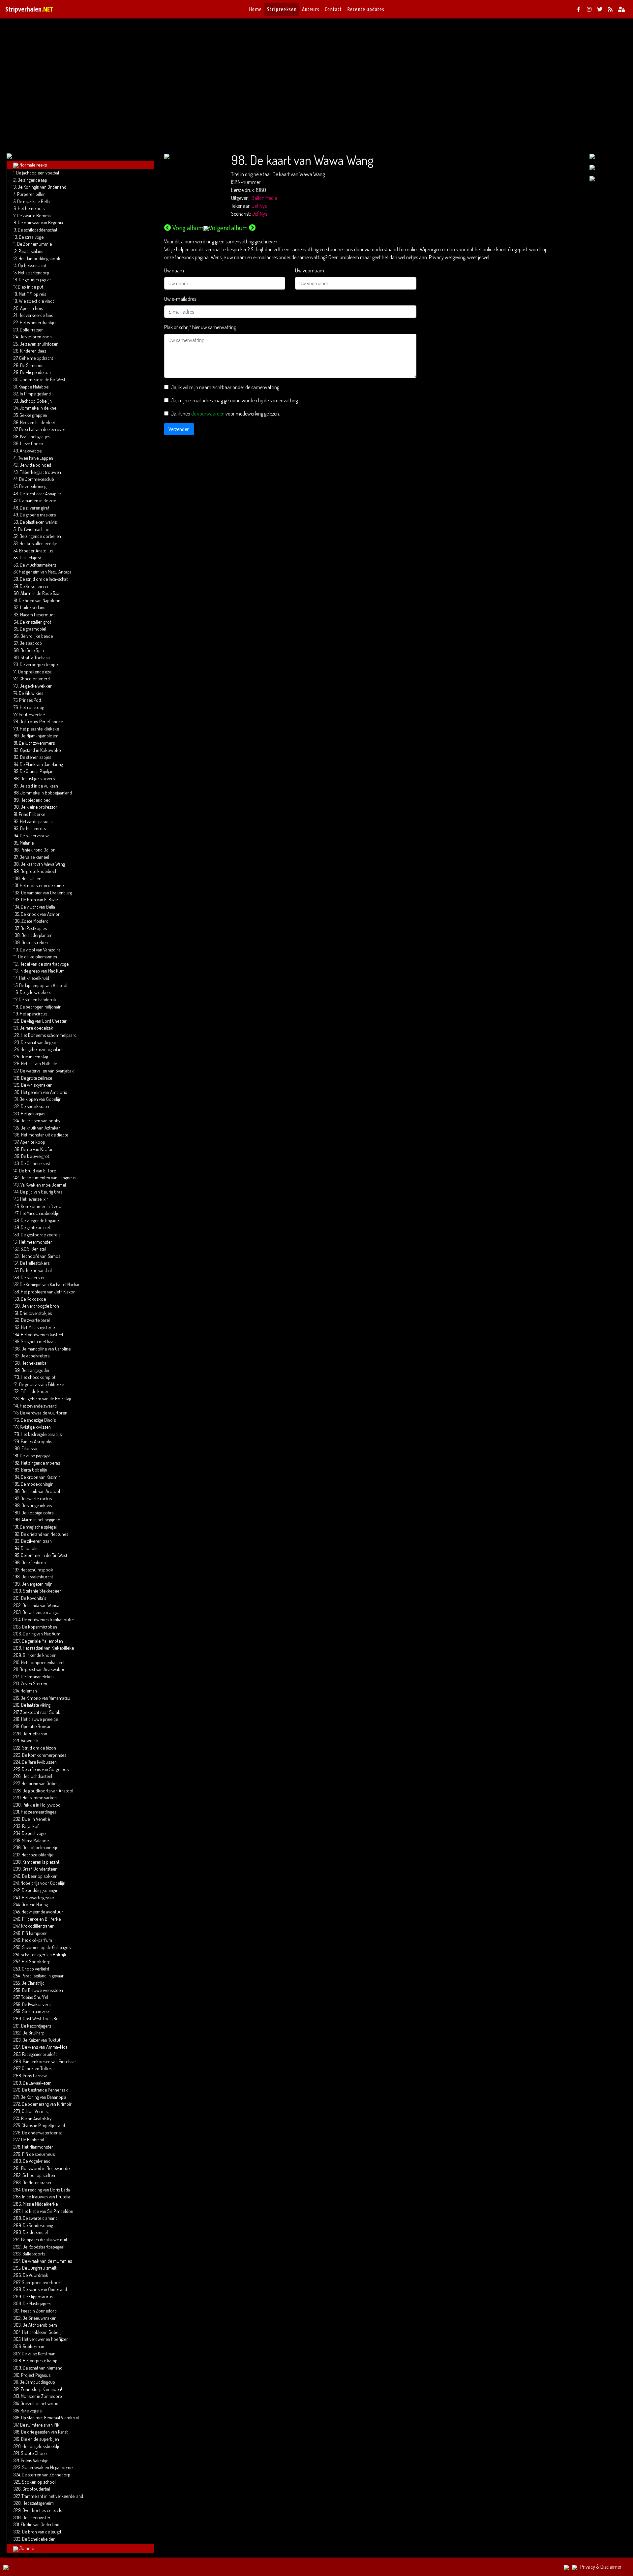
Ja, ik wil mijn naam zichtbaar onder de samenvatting (225, 387)
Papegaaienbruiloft (39, 2054)
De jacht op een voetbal (38, 172)
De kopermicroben (40, 1627)
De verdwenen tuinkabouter (48, 1619)
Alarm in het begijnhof (42, 1519)
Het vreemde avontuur (42, 1911)
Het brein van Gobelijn (42, 1783)
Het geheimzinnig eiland (42, 1049)
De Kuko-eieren (35, 586)
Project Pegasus (36, 2375)
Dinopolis (30, 1548)
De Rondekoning (38, 2225)
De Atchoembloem (40, 2325)
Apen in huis (31, 308)
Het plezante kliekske (39, 729)
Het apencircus (33, 1013)
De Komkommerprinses (44, 1755)
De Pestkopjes (34, 928)
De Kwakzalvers (36, 2004)
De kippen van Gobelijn (40, 1099)
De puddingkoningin (40, 1890)
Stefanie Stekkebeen (42, 1591)
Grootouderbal (36, 2489)
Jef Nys (259, 206)
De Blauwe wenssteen (43, 1990)
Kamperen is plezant (41, 1862)
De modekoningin (37, 1484)
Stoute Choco (34, 2453)
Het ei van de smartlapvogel (45, 964)
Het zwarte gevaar (38, 1897)
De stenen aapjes (36, 757)
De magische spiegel (38, 1527)
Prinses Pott (30, 700)
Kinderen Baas (33, 351)
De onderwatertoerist (42, 2132)
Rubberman (33, 2346)
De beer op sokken (40, 1876)
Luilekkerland (33, 607)
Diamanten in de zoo (38, 500)
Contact (333, 9)
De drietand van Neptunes (45, 1534)
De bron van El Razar (40, 899)
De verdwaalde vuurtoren (44, 1412)
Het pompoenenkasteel (43, 1662)
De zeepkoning (33, 486)
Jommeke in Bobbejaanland (46, 792)
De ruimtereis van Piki (40, 2425)
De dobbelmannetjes (41, 1847)
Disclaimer (611, 2567)
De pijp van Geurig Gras (41, 1192)
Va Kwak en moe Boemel (43, 1185)
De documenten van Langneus (48, 1177)
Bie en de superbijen (40, 2439)
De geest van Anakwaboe (42, 1669)
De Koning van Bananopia (43, 2097)
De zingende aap (32, 180)
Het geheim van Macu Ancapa (45, 572)
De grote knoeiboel (38, 871)
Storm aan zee (35, 2011)
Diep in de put (30, 287)
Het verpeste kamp (40, 2360)
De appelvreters (35, 1355)
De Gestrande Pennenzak (45, 2090)
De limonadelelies (37, 1676)
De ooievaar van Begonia (40, 222)
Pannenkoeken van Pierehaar (49, 2061)
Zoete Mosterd (35, 921)
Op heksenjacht (32, 265)
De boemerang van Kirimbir (47, 2104)
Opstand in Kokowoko (41, 750)
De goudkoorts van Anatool (48, 1790)
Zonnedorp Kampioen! (41, 2389)
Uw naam (174, 270)
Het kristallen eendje (38, 543)
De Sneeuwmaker (39, 2318)
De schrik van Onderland (45, 2289)
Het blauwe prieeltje (40, 1719)
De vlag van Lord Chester (44, 1021)
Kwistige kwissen (35, 1427)
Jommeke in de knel (38, 408)
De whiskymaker (36, 1085)
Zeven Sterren (34, 1683)
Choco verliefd (35, 1969)
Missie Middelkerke (40, 2204)
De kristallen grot (35, 622)
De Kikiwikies (31, 693)
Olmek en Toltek (37, 2068)
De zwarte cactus (36, 1498)
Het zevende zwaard (38, 1406)
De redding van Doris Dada (46, 2189)
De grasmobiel (33, 629)
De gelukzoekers (35, 992)
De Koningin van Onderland (42, 187)
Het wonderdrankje (38, 322)
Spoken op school (39, 2482)
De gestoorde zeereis (41, 1234)
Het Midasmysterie (38, 1327)
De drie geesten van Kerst (44, 2432)
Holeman (29, 1691)
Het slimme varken (40, 1797)
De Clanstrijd (33, 1983)
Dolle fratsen (32, 329)
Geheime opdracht (36, 358)
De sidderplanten (37, 935)
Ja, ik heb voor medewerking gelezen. (225, 414)
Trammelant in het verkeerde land (52, 2496)
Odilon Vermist (35, 2111)
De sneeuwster (36, 2517)
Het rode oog (32, 707)
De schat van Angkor (39, 1042)
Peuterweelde (32, 714)
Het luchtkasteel (37, 1776)
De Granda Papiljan (37, 771)
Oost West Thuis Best (42, 2018)
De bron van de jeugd (42, 2531)
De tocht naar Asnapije (40, 493)
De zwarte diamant (40, 2218)
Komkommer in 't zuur (42, 1206)
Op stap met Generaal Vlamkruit (50, 2417)
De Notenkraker (37, 2182)
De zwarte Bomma (34, 215)
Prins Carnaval (36, 2075)
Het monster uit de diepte (45, 1134)
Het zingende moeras (41, 1463)
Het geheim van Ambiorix (44, 1092)
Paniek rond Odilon (38, 850)
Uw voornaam (310, 270)
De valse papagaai (36, 1455)
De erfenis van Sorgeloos (45, 1769)
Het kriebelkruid (34, 978)
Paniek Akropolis (36, 1441)
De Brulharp (33, 2033)
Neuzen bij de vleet (38, 422)
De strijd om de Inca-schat (44, 579)
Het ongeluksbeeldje (41, 2446)
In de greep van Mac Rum (42, 971)
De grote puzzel (35, 1227)
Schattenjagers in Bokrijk (43, 1954)
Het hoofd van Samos (40, 1256)
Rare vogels (31, 2410)
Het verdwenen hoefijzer (45, 2339)
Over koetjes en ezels (42, 2510)
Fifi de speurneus (38, 2154)
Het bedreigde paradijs (41, 1434)
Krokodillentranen (38, 1926)
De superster (33, 1277)
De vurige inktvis (37, 1505)
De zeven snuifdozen (39, 344)
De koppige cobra (38, 1512)
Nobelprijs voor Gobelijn (43, 1883)
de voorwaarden (208, 414)
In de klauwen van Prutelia (46, 2196)
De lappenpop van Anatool (43, 985)
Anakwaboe (31, 450)
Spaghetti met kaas (38, 1341)
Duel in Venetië (36, 1819)
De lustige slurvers (38, 778)
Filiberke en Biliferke (41, 1919)
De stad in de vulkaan (39, 786)
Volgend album (228, 228)
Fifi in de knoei (34, 1391)
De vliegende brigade (40, 1220)
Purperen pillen (31, 194)
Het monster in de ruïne (42, 885)
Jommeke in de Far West (43, 379)
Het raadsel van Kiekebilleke (48, 1648)
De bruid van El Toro (38, 1170)
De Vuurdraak (35, 2275)
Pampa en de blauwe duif (44, 2239)
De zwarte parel (35, 1320)
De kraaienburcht (37, 1576)
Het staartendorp (34, 272)
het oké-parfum (37, 1940)
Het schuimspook (37, 1569)
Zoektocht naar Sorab (40, 1712)
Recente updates (366, 9)
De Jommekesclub (37, 479)
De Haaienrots (33, 828)
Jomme (27, 2548)
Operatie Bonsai (36, 1726)
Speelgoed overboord (42, 2282)
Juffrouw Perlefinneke (41, 721)
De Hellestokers (35, 1263)
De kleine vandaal (36, 1270)
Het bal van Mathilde (39, 1063)
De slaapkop (31, 643)
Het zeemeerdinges (39, 1812)
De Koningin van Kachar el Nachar (50, 1284)
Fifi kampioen (35, 1933)
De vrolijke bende (37, 636)
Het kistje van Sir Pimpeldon (47, 2211)
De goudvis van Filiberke (42, 1384)
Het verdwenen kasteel (42, 1334)
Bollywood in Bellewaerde (45, 2168)
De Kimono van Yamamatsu (45, 1698)
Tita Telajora (30, 557)
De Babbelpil (32, 2139)
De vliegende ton (35, 372)
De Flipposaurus (38, 2296)
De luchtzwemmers (37, 743)
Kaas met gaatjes (35, 436)
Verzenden (179, 429)
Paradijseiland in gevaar (43, 1975)
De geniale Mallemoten (42, 1641)
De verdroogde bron (40, 1306)
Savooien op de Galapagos (46, 1947)
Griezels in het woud (39, 2403)
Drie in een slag (34, 1056)
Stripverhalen (29, 9)
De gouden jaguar (35, 279)
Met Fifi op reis (32, 294)
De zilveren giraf (35, 508)
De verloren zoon (36, 336)
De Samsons (32, 365)
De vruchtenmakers (38, 565)
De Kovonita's (34, 1598)
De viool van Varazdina (40, 949)
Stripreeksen (282, 9)
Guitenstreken (35, 942)
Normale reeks (33, 165)
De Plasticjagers (37, 2303)
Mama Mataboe (35, 1840)
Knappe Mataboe (33, 387)
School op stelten (39, 2175)
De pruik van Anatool (41, 1491)
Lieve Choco (32, 443)
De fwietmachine (34, 529)
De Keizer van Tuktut (41, 2040)
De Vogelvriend (37, 2161)
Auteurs (311, 9)
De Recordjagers (36, 2026)
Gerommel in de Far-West (44, 1555)
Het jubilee (31, 878)
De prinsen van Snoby (40, 1120)
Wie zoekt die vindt (36, 301)
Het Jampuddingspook (39, 258)
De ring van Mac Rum (42, 1633)
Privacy (588, 2567)
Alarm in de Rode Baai (40, 593)
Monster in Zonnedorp (41, 2396)
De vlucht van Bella (38, 907)
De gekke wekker (36, 686)
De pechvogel (34, 1833)
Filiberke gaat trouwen (40, 472)
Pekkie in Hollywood (41, 1805)
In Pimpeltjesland (35, 393)
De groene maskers (38, 514)
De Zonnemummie (34, 244)
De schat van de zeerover (42, 429)
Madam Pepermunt (37, 614)
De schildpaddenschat (38, 230)
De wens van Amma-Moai (45, 2047)
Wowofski (30, 1740)
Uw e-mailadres (180, 299)
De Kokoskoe (33, 1299)
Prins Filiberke (32, 814)
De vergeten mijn (37, 1584)
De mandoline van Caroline (46, 1349)
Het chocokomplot (38, 1377)
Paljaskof (30, 1826)
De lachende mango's (42, 1612)
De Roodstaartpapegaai (43, 2247)
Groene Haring (35, 1904)
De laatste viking (36, 1705)
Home (255, 9)
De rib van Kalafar (37, 1149)
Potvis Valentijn (35, 2460)
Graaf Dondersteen (40, 1869)
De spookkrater (35, 1106)
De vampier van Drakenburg (46, 892)
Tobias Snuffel (35, 1997)
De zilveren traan (36, 1541)
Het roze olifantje (37, 1854)
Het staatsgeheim (38, 2503)
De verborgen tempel (39, 664)
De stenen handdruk (37, 999)
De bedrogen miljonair (40, 1007)
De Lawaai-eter (37, 2083)
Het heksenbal (34, 1363)
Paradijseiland (31, 251)
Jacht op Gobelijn (36, 401)
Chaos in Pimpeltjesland (43, 2125)
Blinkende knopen (40, 1655)
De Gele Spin (32, 650)
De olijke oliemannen (38, 956)
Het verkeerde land (36, 315)
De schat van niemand (43, 2368)
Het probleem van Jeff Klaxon (48, 1291)
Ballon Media (264, 198)
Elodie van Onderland (40, 2524)
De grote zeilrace (37, 1078)
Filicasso (29, 1448)
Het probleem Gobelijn (43, 2332)
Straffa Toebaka (35, 657)
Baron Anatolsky (36, 2118)
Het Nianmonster (38, 2147)
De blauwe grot (35, 1156)
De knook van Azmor (40, 914)
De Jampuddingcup (37, 2382)
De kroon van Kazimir (40, 1477)
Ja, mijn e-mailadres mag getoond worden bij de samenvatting (234, 400)
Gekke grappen (33, 415)
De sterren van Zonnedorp (46, 2474)
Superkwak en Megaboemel (48, 2467)
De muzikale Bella (33, 201)
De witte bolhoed (35, 465)
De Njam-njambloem (39, 735)
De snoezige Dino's (38, 1420)
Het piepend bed (35, 800)
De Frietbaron (35, 1733)
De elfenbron (34, 1562)
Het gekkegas (33, 1113)
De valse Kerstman (39, 2353)
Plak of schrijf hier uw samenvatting (200, 327)
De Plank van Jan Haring (41, 764)
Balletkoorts (34, 2253)
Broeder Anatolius (36, 550)
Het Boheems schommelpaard (49, 1035)
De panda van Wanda (41, 1605)
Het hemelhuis (31, 208)
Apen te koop (33, 1142)
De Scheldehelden (39, 2539)
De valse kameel (34, 857)
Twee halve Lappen (36, 458)
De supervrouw (34, 835)
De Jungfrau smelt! (40, 2268)
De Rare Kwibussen (39, 1762)
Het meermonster (36, 1242)
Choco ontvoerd (35, 678)
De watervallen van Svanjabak (47, 1071)
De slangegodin (35, 1370)
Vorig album (188, 228)
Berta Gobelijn (34, 1470)
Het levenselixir (34, 1199)
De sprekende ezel (35, 671)
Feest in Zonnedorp (39, 2311)
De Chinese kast (35, 1163)
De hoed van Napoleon (40, 600)
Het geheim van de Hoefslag (46, 1398)
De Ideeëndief (36, 2232)
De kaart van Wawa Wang (43, 864)
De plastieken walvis (38, 522)
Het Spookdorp (36, 1961)
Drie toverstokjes (36, 1313)
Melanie (27, 843)
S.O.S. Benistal (33, 1249)
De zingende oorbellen (40, 536)
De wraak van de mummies (47, 2261)
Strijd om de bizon (39, 1748)
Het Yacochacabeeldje (40, 1213)
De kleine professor (39, 807)
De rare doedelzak (36, 1028)
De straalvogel (32, 237)
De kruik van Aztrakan (41, 1128)
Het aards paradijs (36, 821)
